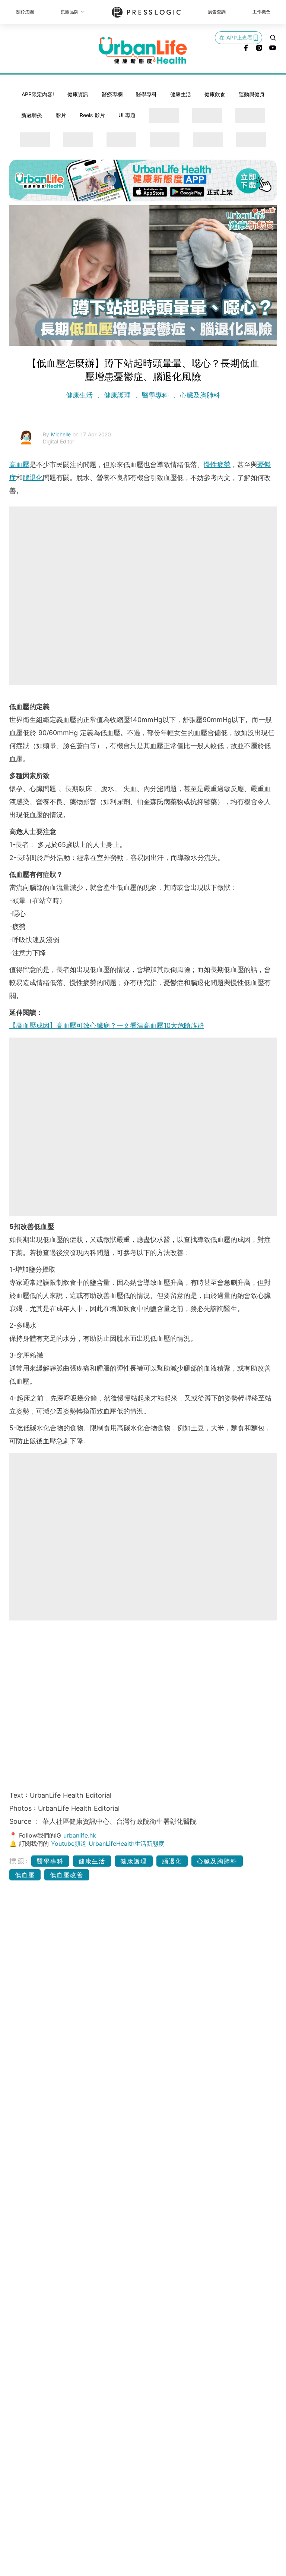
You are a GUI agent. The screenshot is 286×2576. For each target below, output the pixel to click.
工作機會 (261, 12)
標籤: (19, 1861)
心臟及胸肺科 (199, 395)
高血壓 (19, 465)
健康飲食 (215, 94)
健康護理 (117, 395)
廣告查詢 (217, 12)
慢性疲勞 (217, 465)
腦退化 (33, 478)
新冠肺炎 (32, 115)
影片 (61, 115)
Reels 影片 (92, 115)
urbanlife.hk (80, 1835)
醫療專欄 (112, 94)
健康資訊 (78, 94)
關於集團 (25, 12)
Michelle (62, 434)
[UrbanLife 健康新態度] (143, 50)
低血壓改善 (67, 1875)
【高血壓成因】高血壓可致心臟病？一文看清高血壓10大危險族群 (107, 1025)
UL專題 (127, 115)
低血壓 (25, 1875)
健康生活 (181, 94)
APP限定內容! (38, 94)
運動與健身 (252, 94)
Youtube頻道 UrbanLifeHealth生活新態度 (108, 1844)
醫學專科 (146, 94)
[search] (273, 38)
